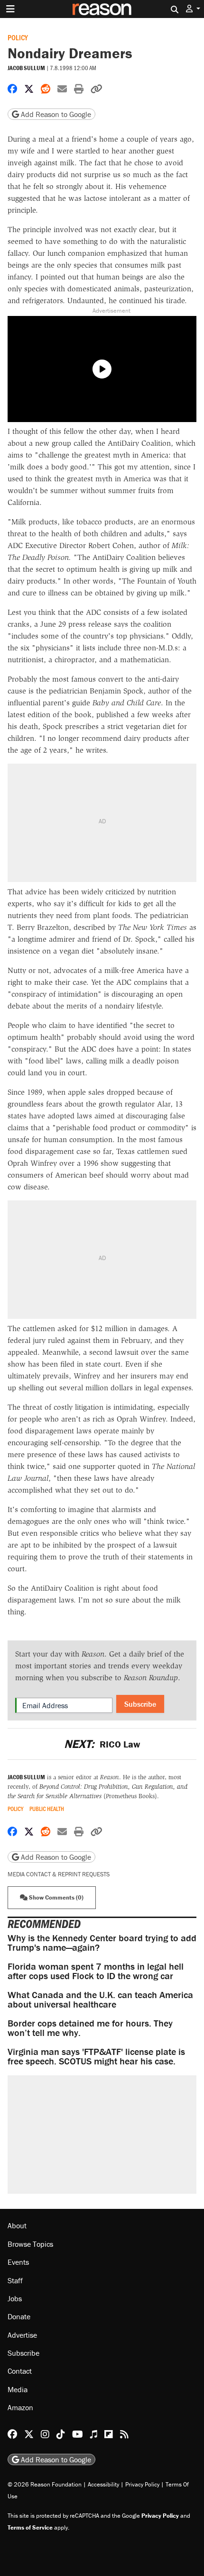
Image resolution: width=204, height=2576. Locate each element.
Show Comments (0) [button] (56, 1897)
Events (18, 2262)
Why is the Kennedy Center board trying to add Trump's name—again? (102, 1942)
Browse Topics (30, 2244)
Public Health (47, 1809)
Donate (19, 2316)
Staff (15, 2280)
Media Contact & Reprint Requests (59, 1874)
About (17, 2225)
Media (18, 2389)
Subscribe (140, 1704)
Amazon (20, 2407)
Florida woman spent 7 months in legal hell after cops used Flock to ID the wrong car (96, 1971)
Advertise (22, 2335)
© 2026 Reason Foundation (45, 2484)
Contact (20, 2371)
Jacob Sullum (26, 68)
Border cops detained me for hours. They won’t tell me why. (90, 2028)
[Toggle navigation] (10, 9)
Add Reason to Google (55, 114)
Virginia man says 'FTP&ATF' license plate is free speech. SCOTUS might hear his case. (96, 2056)
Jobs (15, 2298)
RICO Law (102, 1744)
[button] (193, 9)
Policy (18, 37)
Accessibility (103, 2484)
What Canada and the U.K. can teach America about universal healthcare (100, 1999)
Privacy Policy (142, 2484)
